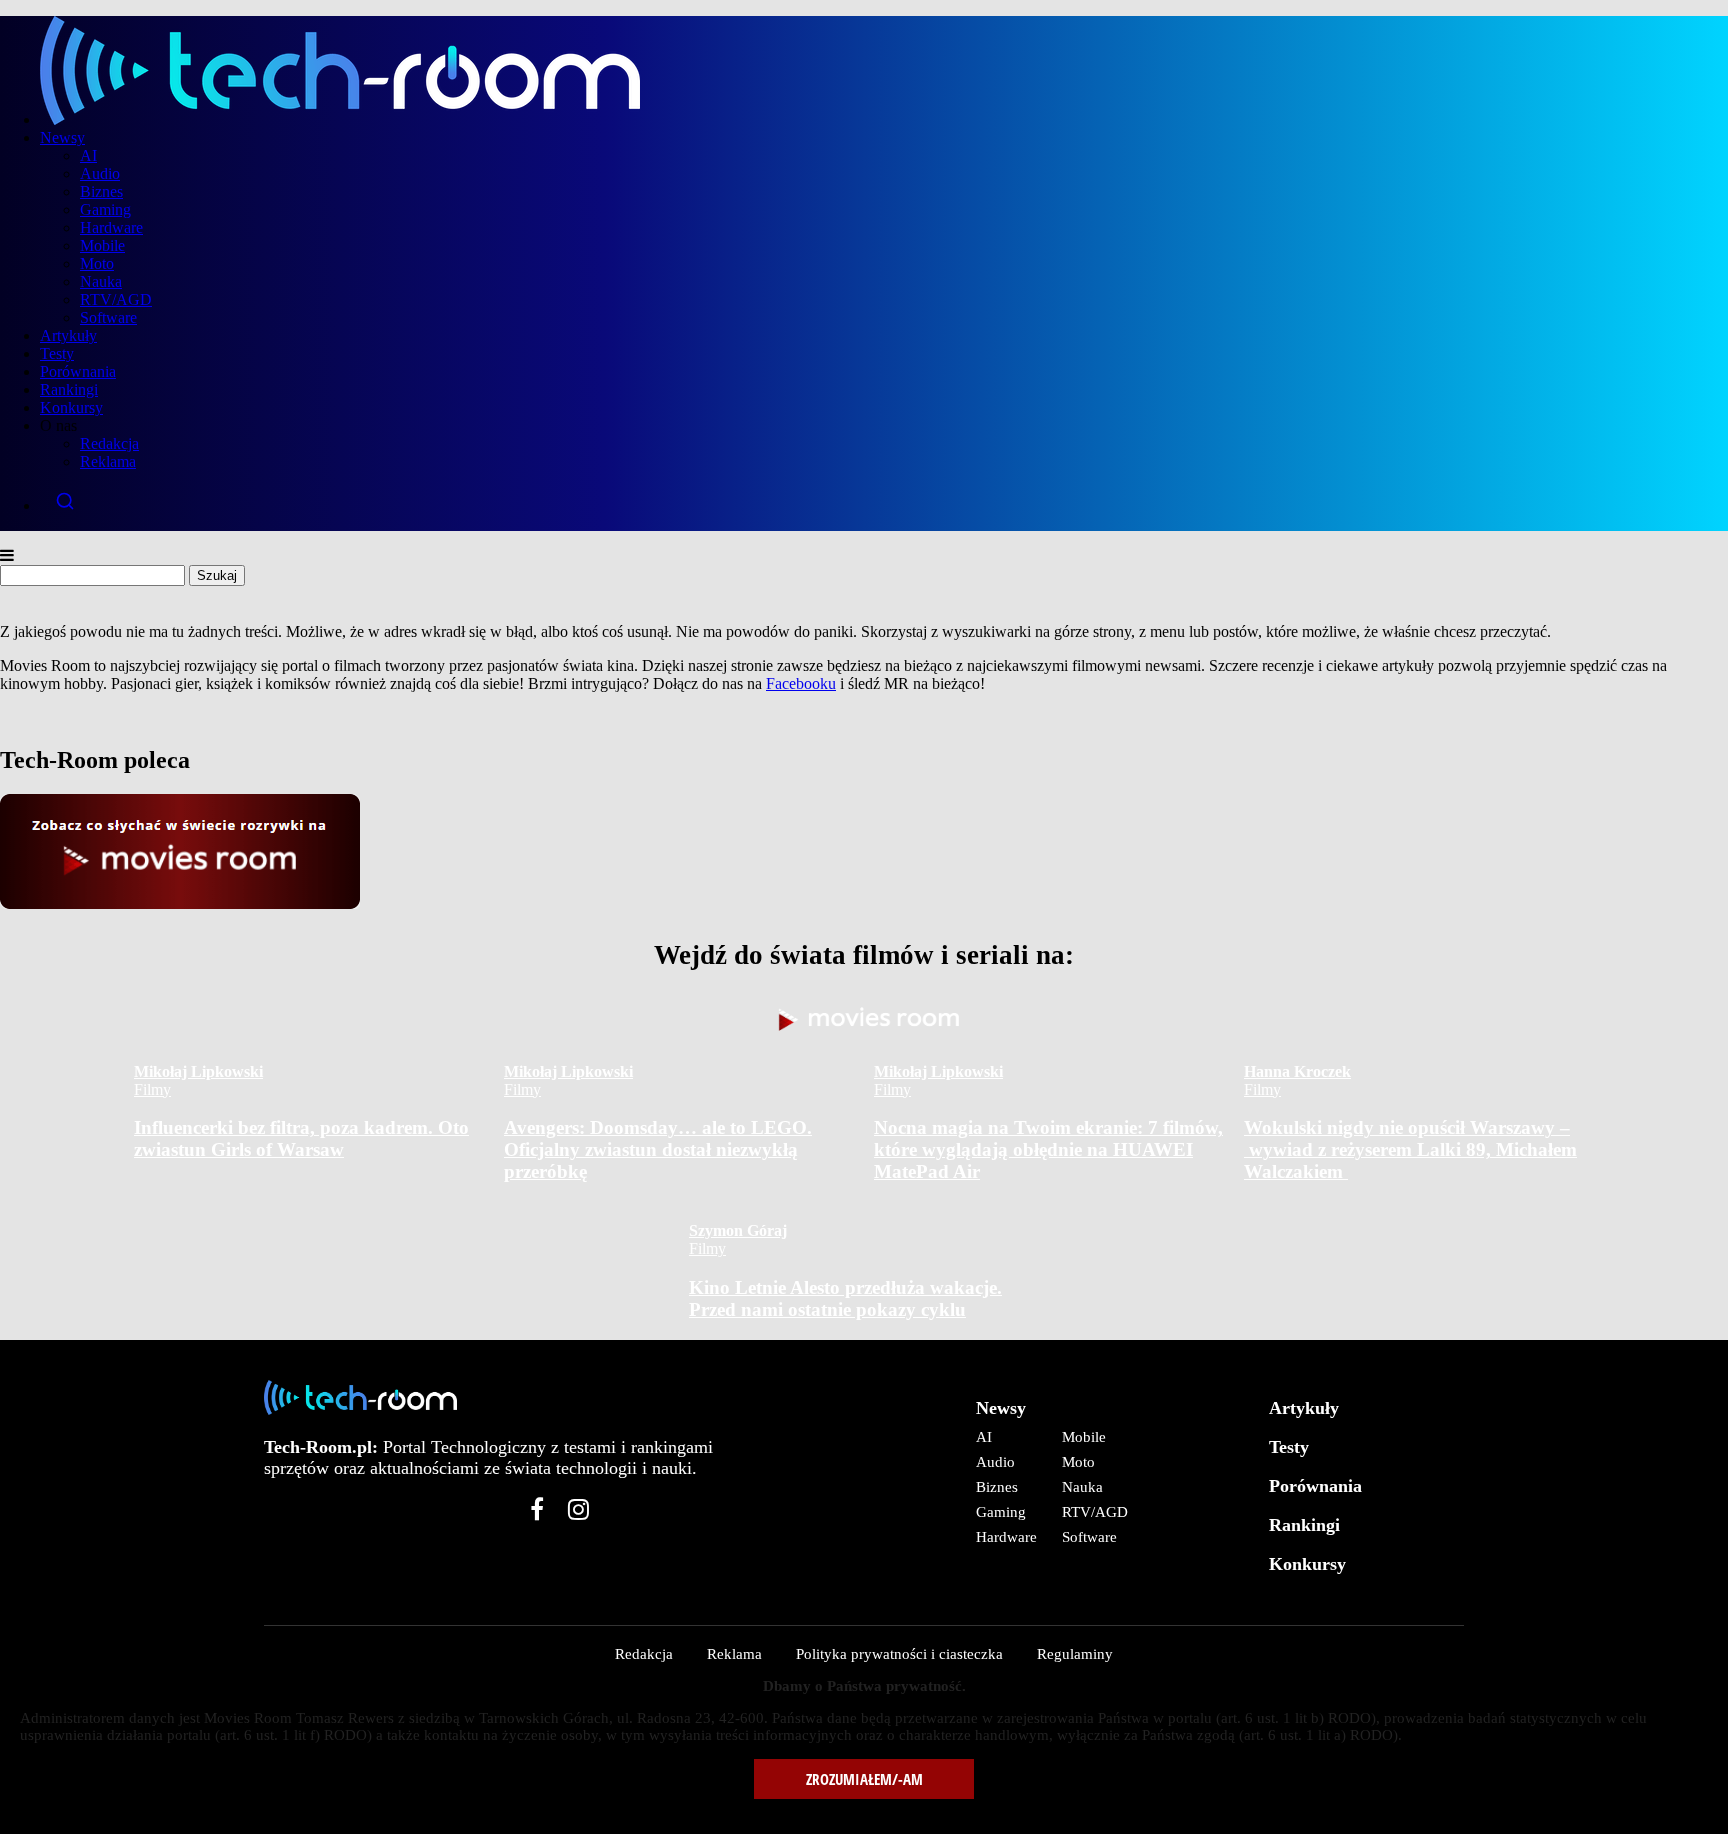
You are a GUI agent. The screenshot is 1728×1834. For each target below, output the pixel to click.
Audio (100, 173)
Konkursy (71, 407)
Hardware (111, 227)
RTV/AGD (116, 299)
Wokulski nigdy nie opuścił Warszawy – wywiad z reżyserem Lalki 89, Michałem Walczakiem (1410, 1149)
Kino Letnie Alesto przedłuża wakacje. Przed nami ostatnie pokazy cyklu (845, 1298)
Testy (57, 353)
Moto (97, 263)
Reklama (108, 461)
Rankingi (69, 389)
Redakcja (109, 443)
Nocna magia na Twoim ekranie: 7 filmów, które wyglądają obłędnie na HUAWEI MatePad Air (1048, 1149)
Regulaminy (1075, 1654)
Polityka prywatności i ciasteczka (899, 1654)
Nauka (101, 281)
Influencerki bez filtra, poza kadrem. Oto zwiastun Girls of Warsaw (301, 1138)
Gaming (105, 209)
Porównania (78, 371)
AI (88, 155)
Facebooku (801, 683)
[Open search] (884, 501)
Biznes (101, 191)
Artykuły (68, 335)
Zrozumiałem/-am (864, 1779)
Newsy (62, 137)
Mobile (102, 245)
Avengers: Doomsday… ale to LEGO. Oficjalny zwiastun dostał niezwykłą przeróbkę (658, 1149)
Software (108, 317)
